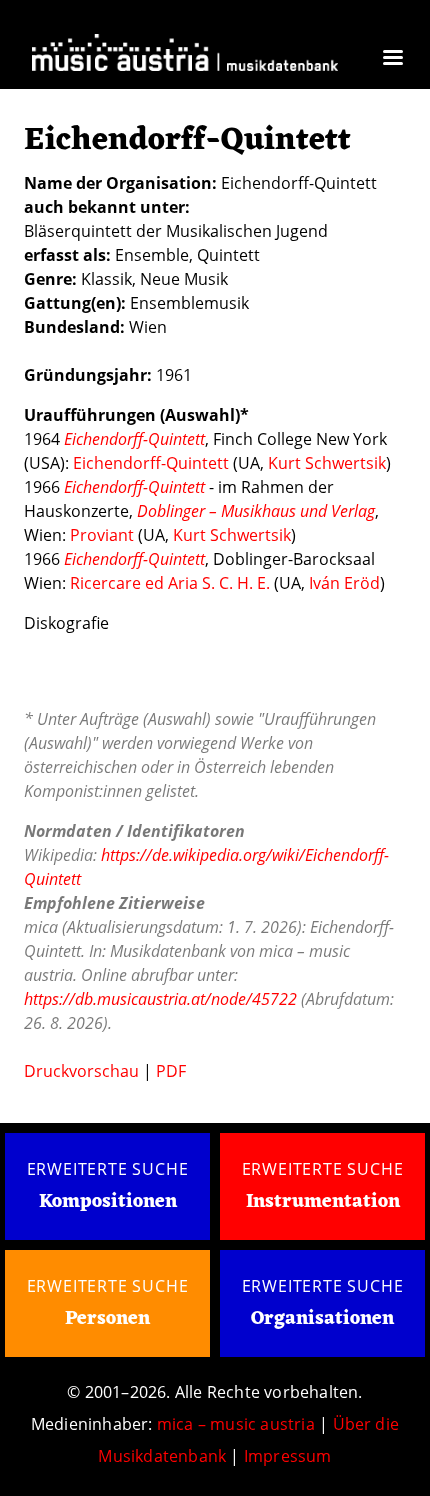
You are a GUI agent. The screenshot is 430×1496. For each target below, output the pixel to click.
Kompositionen (108, 1202)
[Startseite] (185, 55)
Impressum (288, 1456)
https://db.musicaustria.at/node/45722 (160, 999)
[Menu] (392, 59)
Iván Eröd (344, 583)
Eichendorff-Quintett (151, 463)
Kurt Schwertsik (327, 463)
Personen (107, 1319)
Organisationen (322, 1319)
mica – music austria (236, 1424)
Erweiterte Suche (108, 1169)
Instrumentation (323, 1202)
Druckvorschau (81, 1071)
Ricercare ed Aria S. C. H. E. (170, 583)
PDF (171, 1071)
